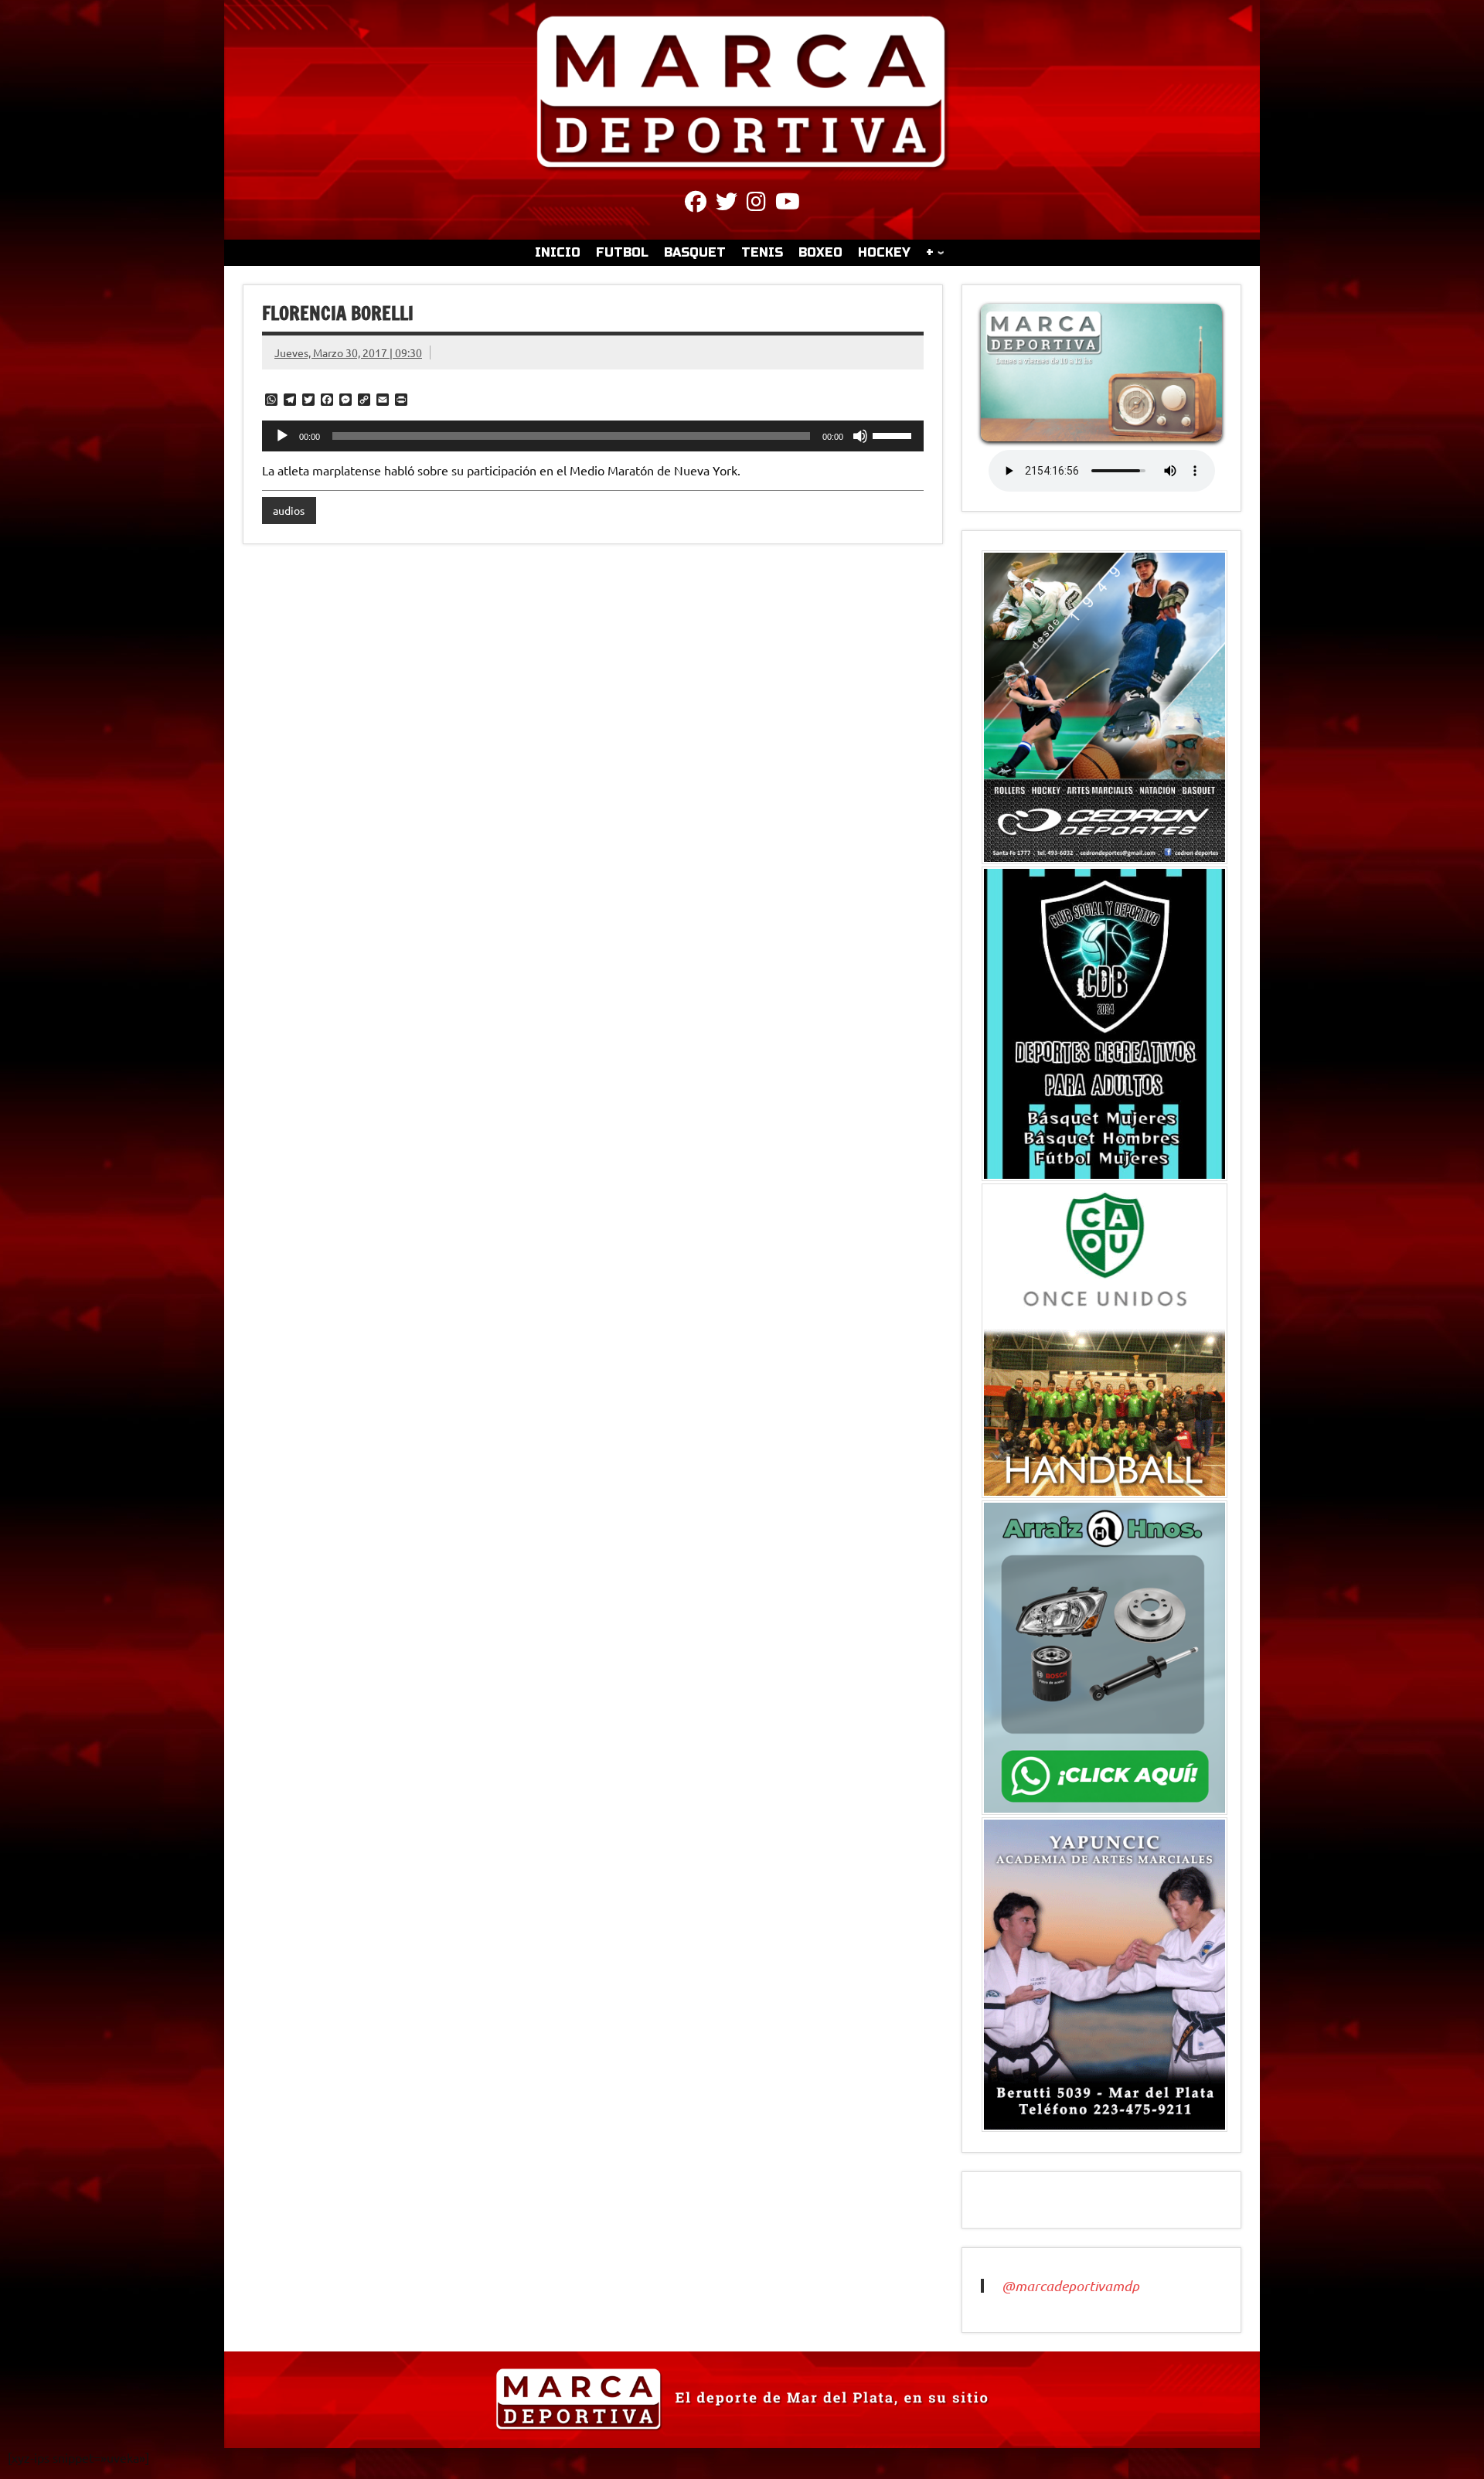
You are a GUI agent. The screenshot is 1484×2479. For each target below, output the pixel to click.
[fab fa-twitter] (727, 204)
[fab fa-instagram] (756, 204)
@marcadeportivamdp (1070, 2286)
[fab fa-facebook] (696, 204)
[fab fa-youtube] (788, 204)
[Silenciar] (860, 436)
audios (289, 510)
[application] (593, 436)
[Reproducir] (282, 436)
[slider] (894, 434)
